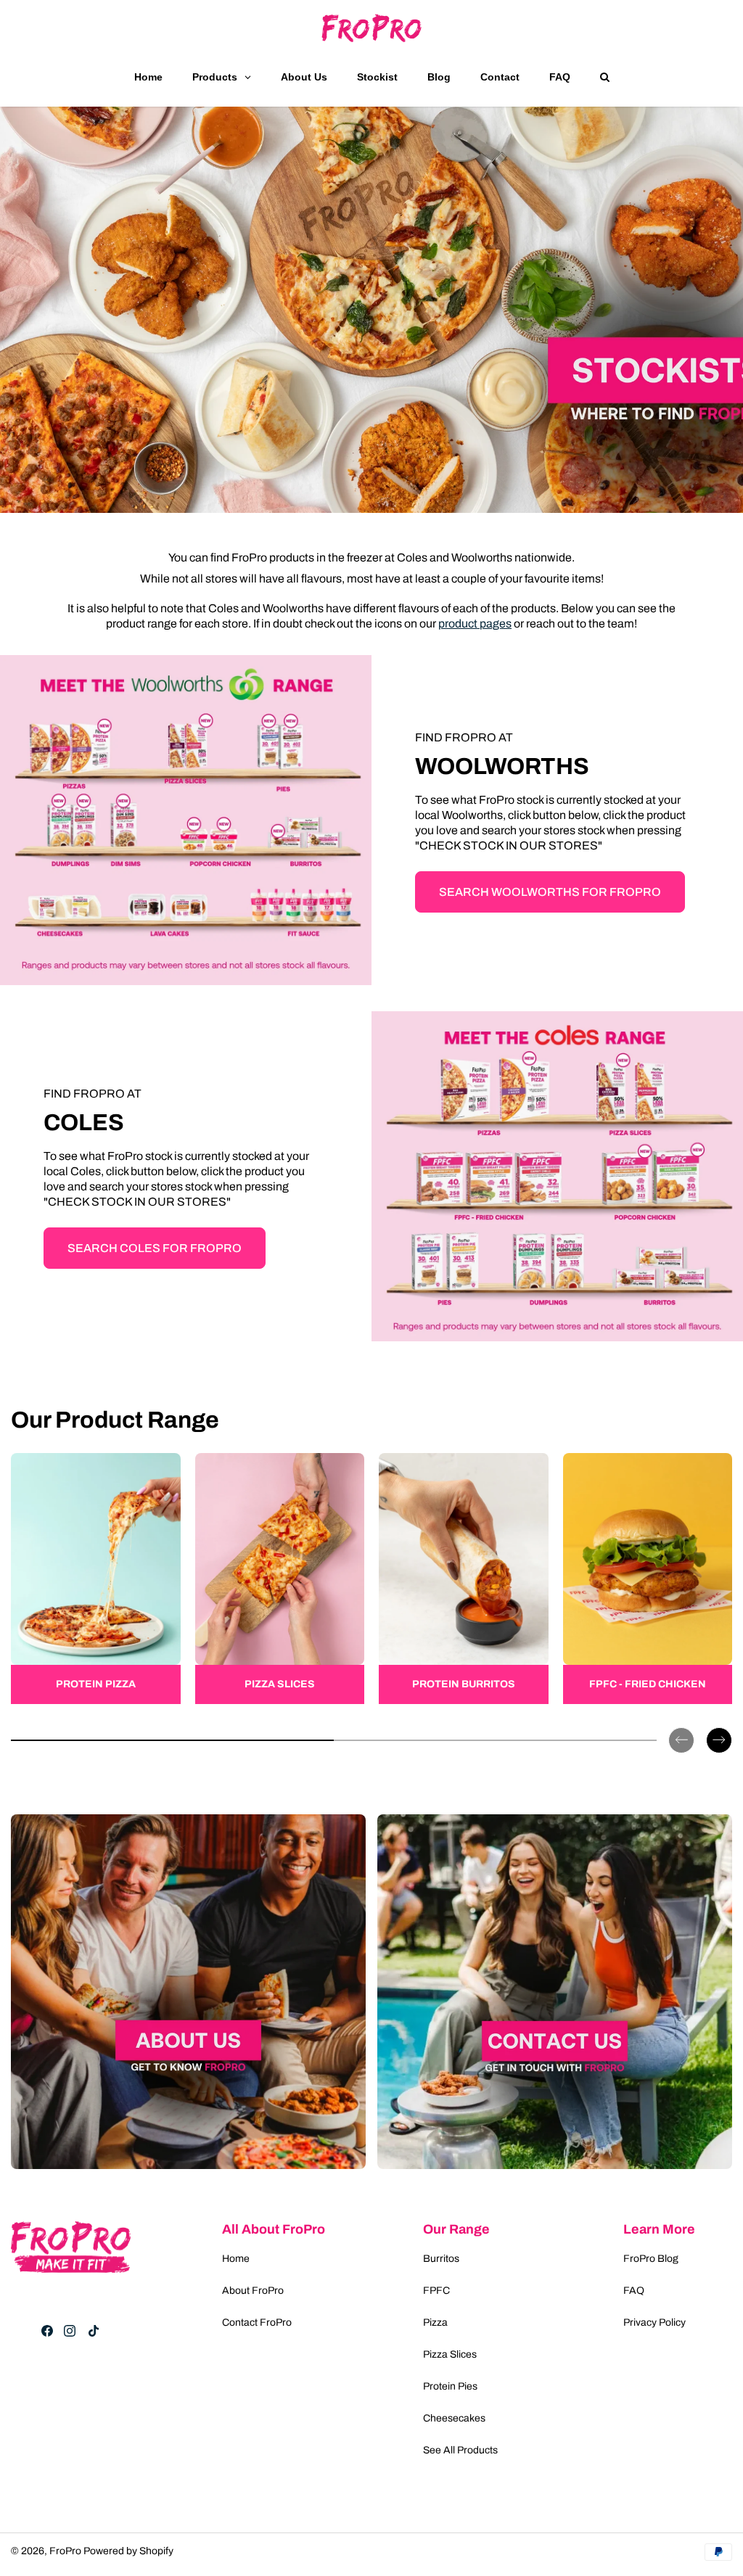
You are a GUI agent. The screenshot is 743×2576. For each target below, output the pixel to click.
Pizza (435, 2322)
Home (236, 2259)
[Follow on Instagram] (70, 2331)
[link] (96, 1579)
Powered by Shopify (128, 2551)
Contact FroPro (257, 2322)
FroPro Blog (651, 2259)
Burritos (441, 2259)
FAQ (634, 2291)
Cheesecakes (454, 2418)
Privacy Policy (654, 2322)
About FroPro (253, 2291)
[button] (681, 1729)
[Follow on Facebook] (47, 2331)
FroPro (65, 2551)
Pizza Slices (450, 2354)
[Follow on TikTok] (94, 2331)
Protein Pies (450, 2386)
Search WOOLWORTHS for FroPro (550, 892)
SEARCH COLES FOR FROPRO (155, 1248)
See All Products (460, 2450)
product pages (475, 624)
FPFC (436, 2291)
